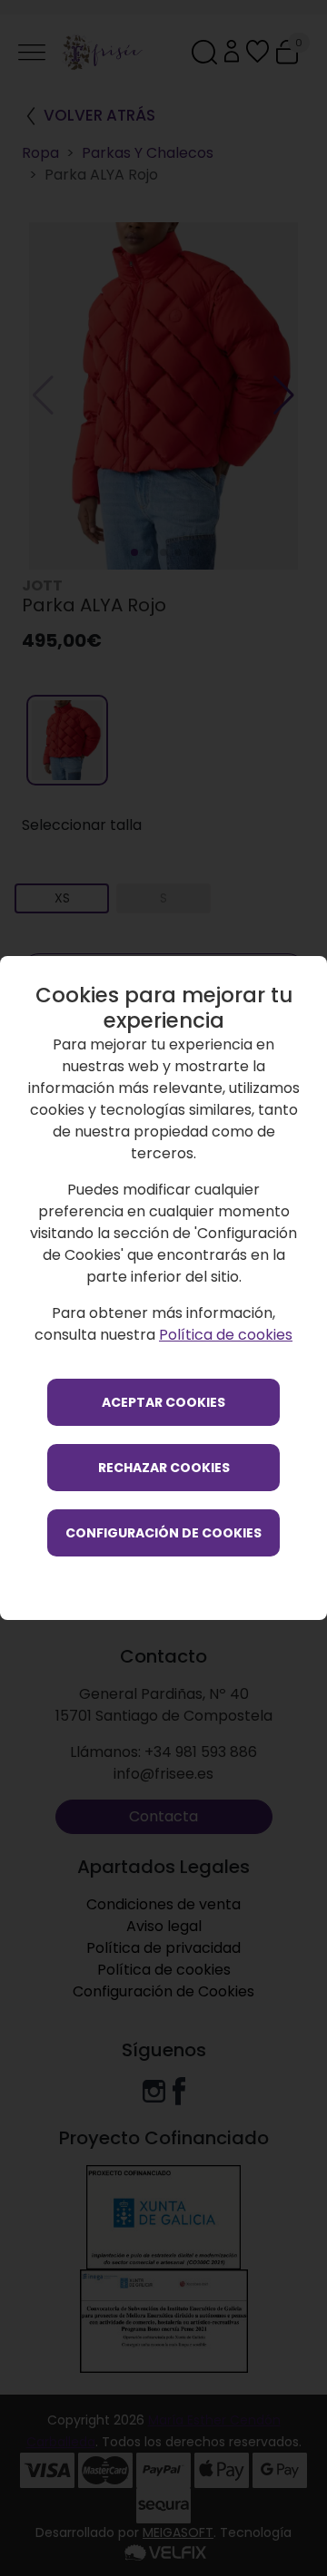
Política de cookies (226, 1335)
